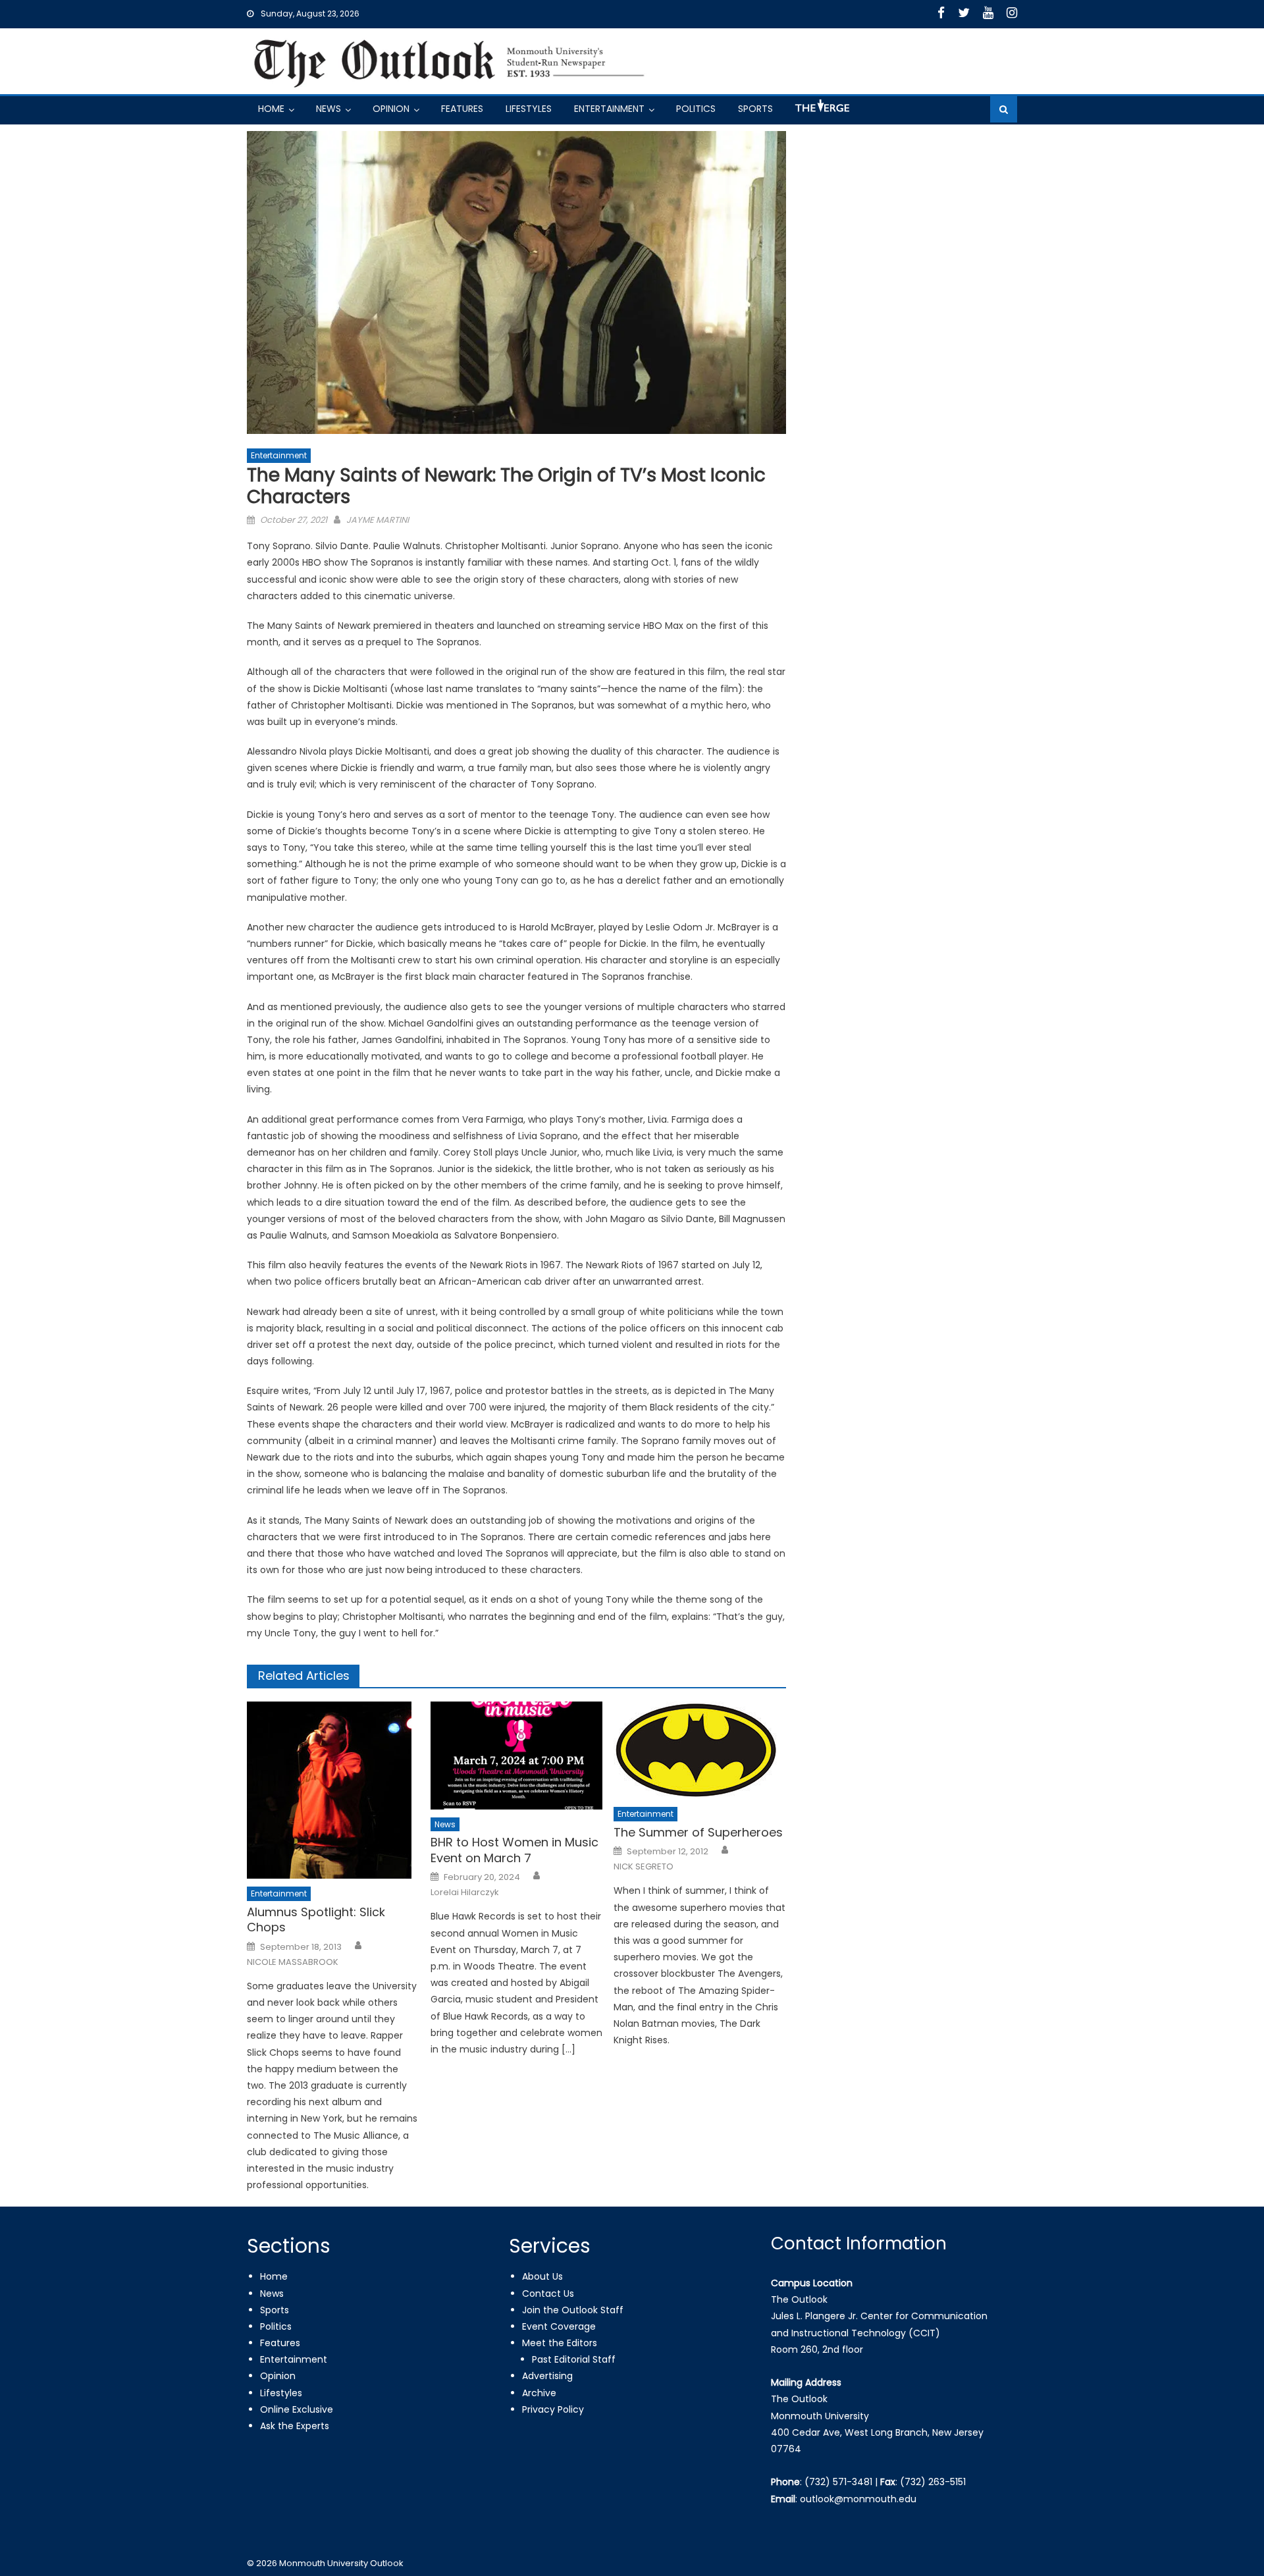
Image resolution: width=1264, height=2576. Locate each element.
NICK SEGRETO (644, 1867)
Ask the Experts (295, 2426)
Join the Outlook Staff (573, 2310)
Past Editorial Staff (574, 2359)
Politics (696, 109)
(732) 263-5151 (933, 2482)
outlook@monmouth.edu (858, 2499)
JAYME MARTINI (378, 520)
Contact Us (548, 2294)
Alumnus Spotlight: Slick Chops (316, 1920)
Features (462, 109)
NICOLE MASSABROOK (293, 1962)
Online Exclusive (297, 2409)
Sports (755, 109)
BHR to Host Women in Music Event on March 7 (514, 1850)
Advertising (547, 2376)
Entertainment (609, 109)
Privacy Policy (553, 2409)
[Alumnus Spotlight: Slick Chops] (333, 1790)
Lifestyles (529, 109)
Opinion (391, 109)
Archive (539, 2393)
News (329, 109)
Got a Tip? (821, 111)
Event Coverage (559, 2326)
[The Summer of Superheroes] (700, 1750)
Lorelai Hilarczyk (465, 1892)
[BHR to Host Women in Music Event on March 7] (517, 1756)
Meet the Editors (560, 2343)
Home (271, 109)
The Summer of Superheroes (698, 1832)
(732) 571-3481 (838, 2482)
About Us (542, 2276)
